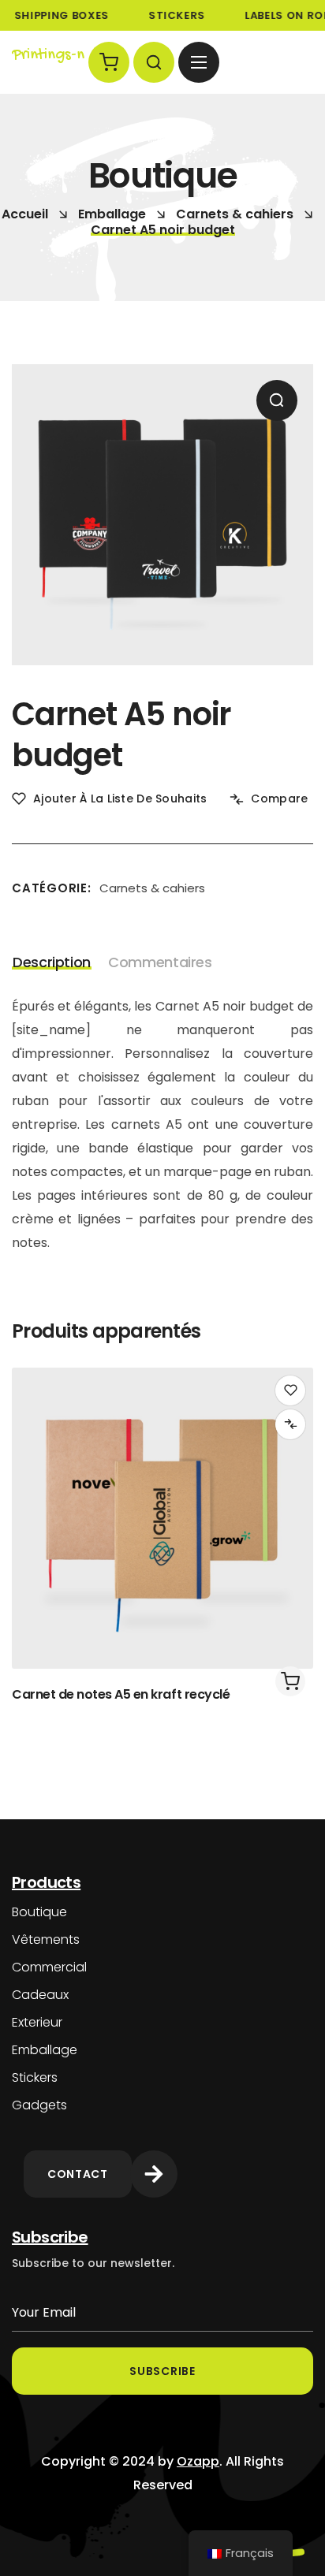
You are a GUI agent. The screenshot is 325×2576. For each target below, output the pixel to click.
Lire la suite (290, 1681)
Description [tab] (52, 962)
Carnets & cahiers (235, 214)
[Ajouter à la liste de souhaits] (290, 1390)
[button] (109, 62)
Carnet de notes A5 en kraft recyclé (121, 1694)
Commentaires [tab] (160, 962)
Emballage (112, 214)
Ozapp (198, 2461)
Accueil (25, 214)
